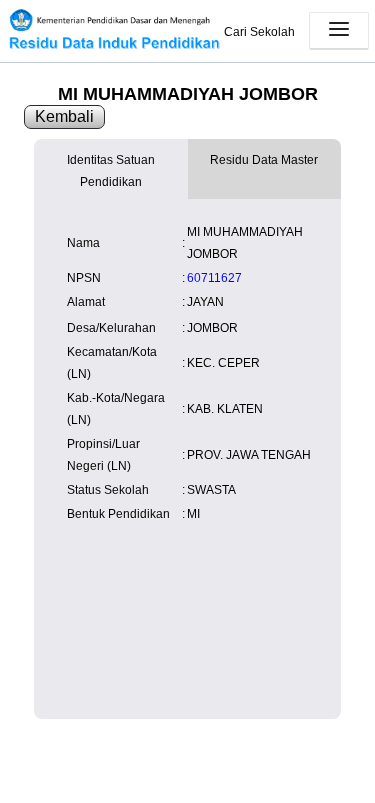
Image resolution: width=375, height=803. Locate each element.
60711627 (214, 278)
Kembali (64, 116)
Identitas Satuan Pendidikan (111, 171)
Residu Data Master (264, 160)
